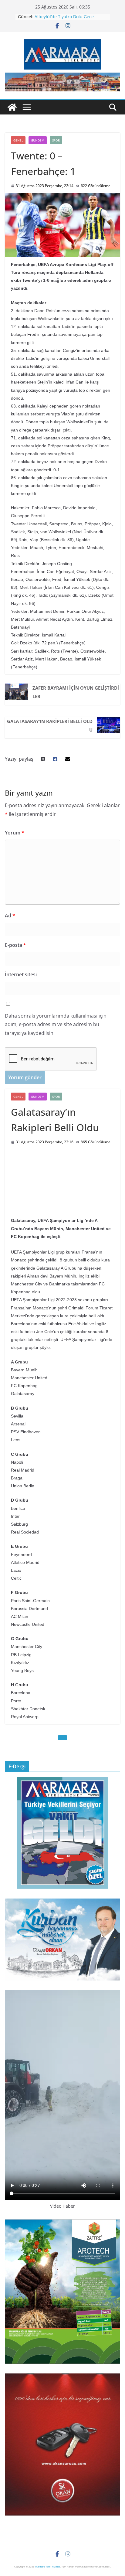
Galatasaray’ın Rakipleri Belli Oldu (50, 725)
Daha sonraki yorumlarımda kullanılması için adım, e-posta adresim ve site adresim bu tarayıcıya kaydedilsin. (56, 1025)
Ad (10, 916)
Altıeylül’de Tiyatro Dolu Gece (64, 17)
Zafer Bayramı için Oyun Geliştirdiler (76, 692)
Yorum (15, 833)
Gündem (38, 140)
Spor (56, 140)
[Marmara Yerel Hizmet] (12, 107)
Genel (18, 140)
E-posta (15, 945)
